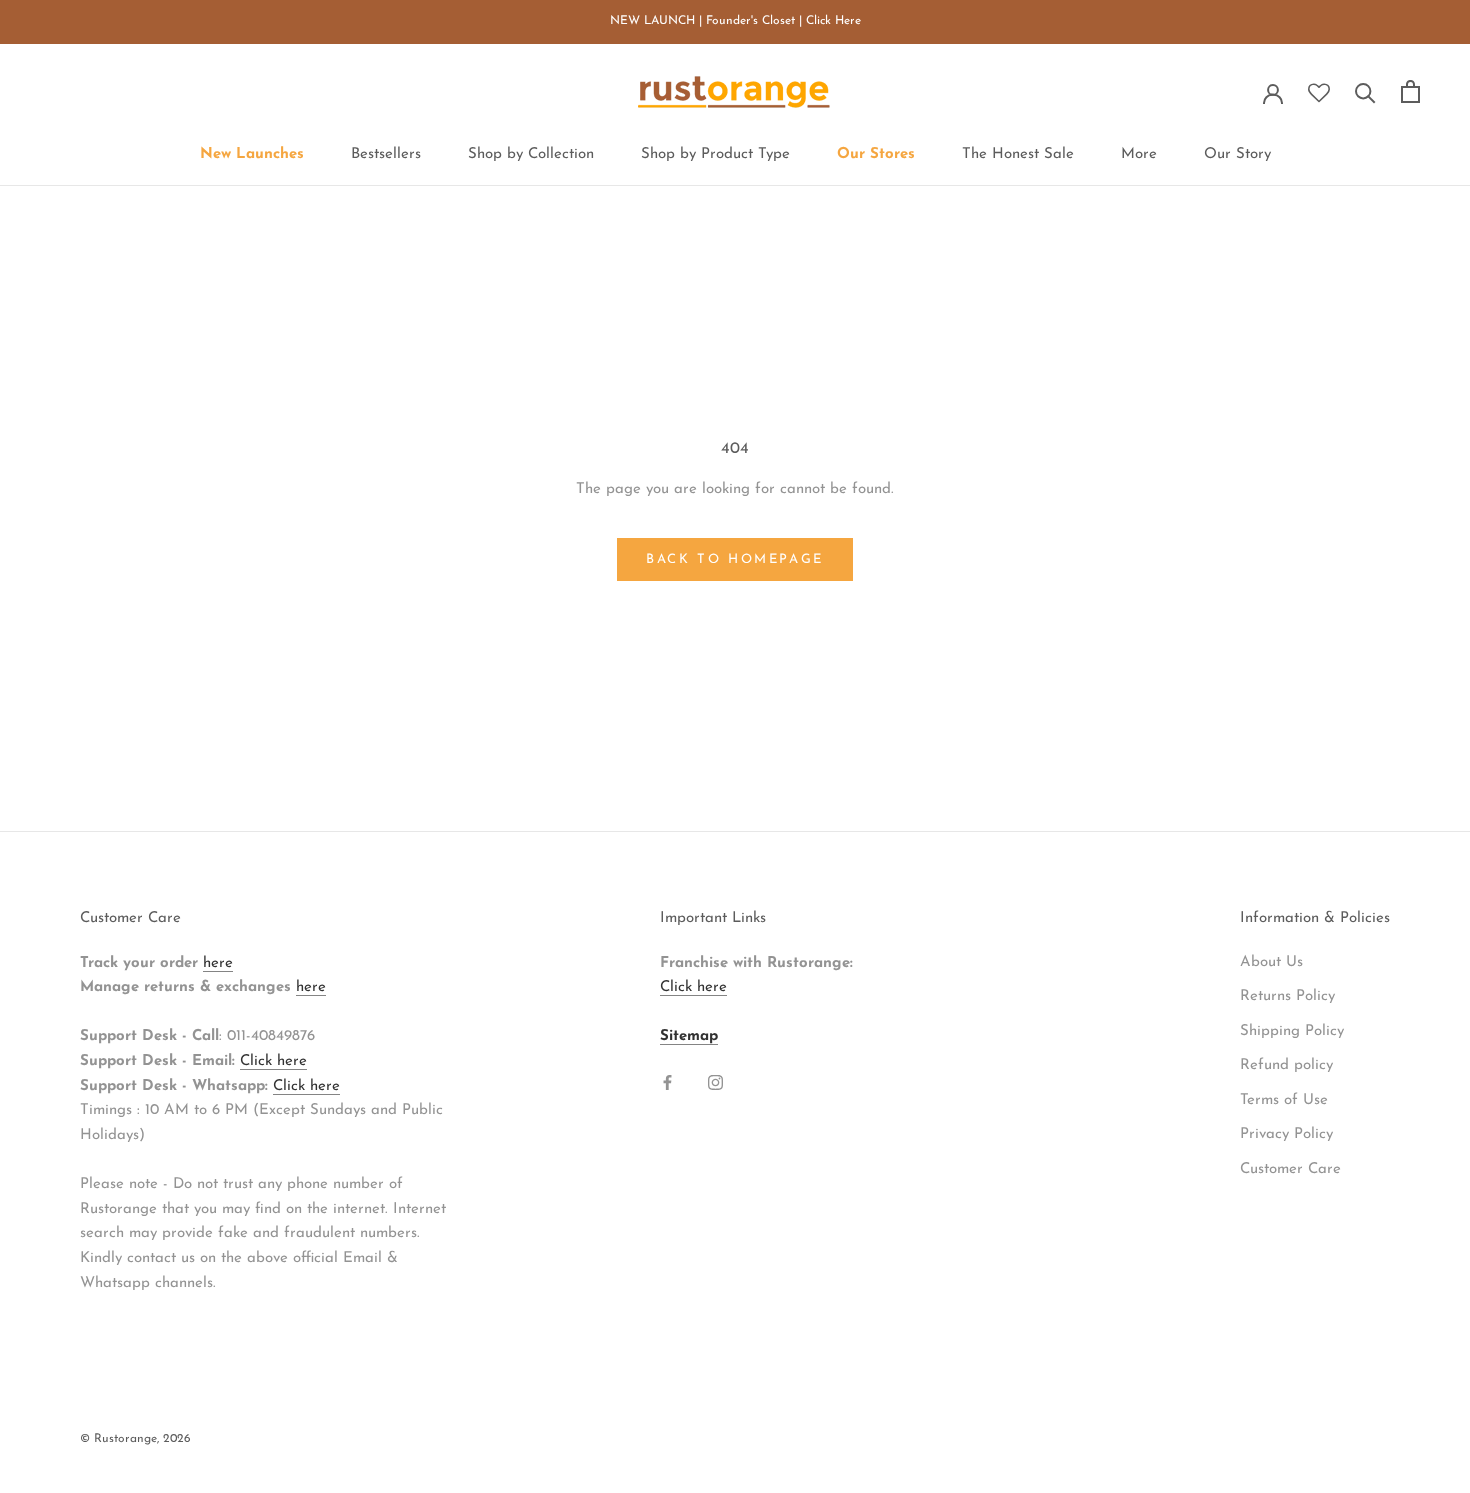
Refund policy (1286, 1065)
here (218, 963)
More (1139, 154)
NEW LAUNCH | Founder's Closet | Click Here (735, 21)
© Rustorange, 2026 (135, 1439)
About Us (1271, 962)
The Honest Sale (1018, 154)
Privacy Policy (1286, 1134)
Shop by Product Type (715, 154)
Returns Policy (1287, 996)
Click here (273, 1061)
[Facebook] (667, 1082)
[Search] (1365, 91)
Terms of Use (1284, 1100)
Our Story (1237, 154)
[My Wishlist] (1319, 93)
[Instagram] (715, 1082)
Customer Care (1290, 1169)
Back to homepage (735, 559)
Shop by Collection (531, 154)
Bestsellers (386, 154)
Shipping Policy (1292, 1031)
